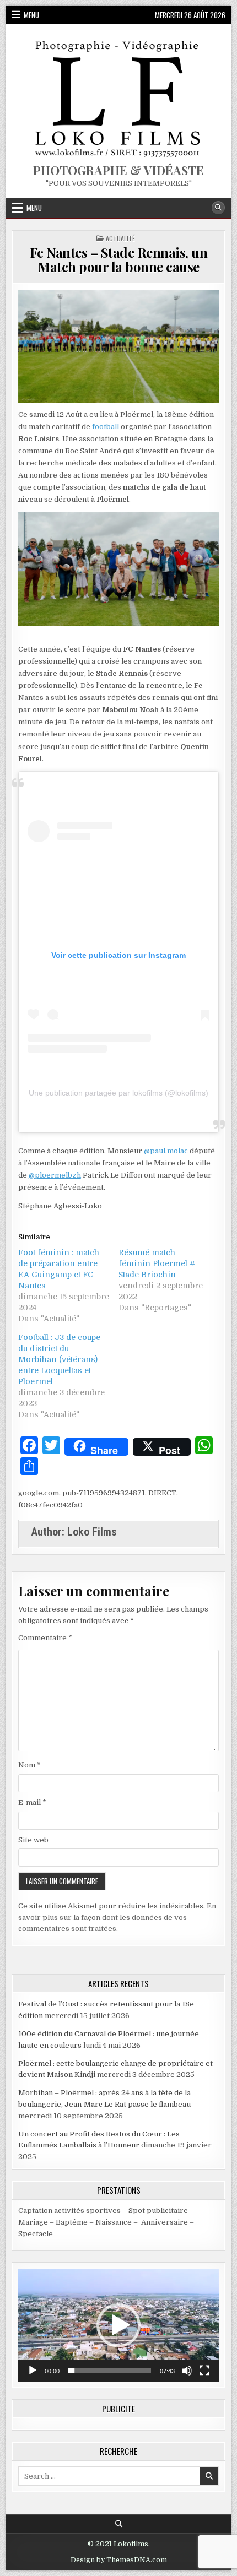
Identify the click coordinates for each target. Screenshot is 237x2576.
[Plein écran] (204, 2371)
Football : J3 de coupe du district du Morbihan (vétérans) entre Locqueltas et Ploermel (59, 1359)
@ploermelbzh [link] (55, 1175)
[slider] (110, 2371)
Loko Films (92, 1532)
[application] (119, 2325)
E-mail (32, 1802)
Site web (33, 1840)
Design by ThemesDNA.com (119, 2560)
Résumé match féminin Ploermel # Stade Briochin (157, 1263)
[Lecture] (33, 2371)
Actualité (120, 238)
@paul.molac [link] (166, 1151)
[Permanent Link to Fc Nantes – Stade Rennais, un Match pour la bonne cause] (119, 346)
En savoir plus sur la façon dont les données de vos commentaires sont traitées (117, 1918)
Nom (29, 1765)
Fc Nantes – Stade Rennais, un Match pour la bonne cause (119, 259)
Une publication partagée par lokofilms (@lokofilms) (118, 1093)
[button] (118, 2325)
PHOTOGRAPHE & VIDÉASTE (118, 170)
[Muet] (187, 2371)
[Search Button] (218, 208)
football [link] (106, 427)
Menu (31, 15)
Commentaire (45, 1638)
